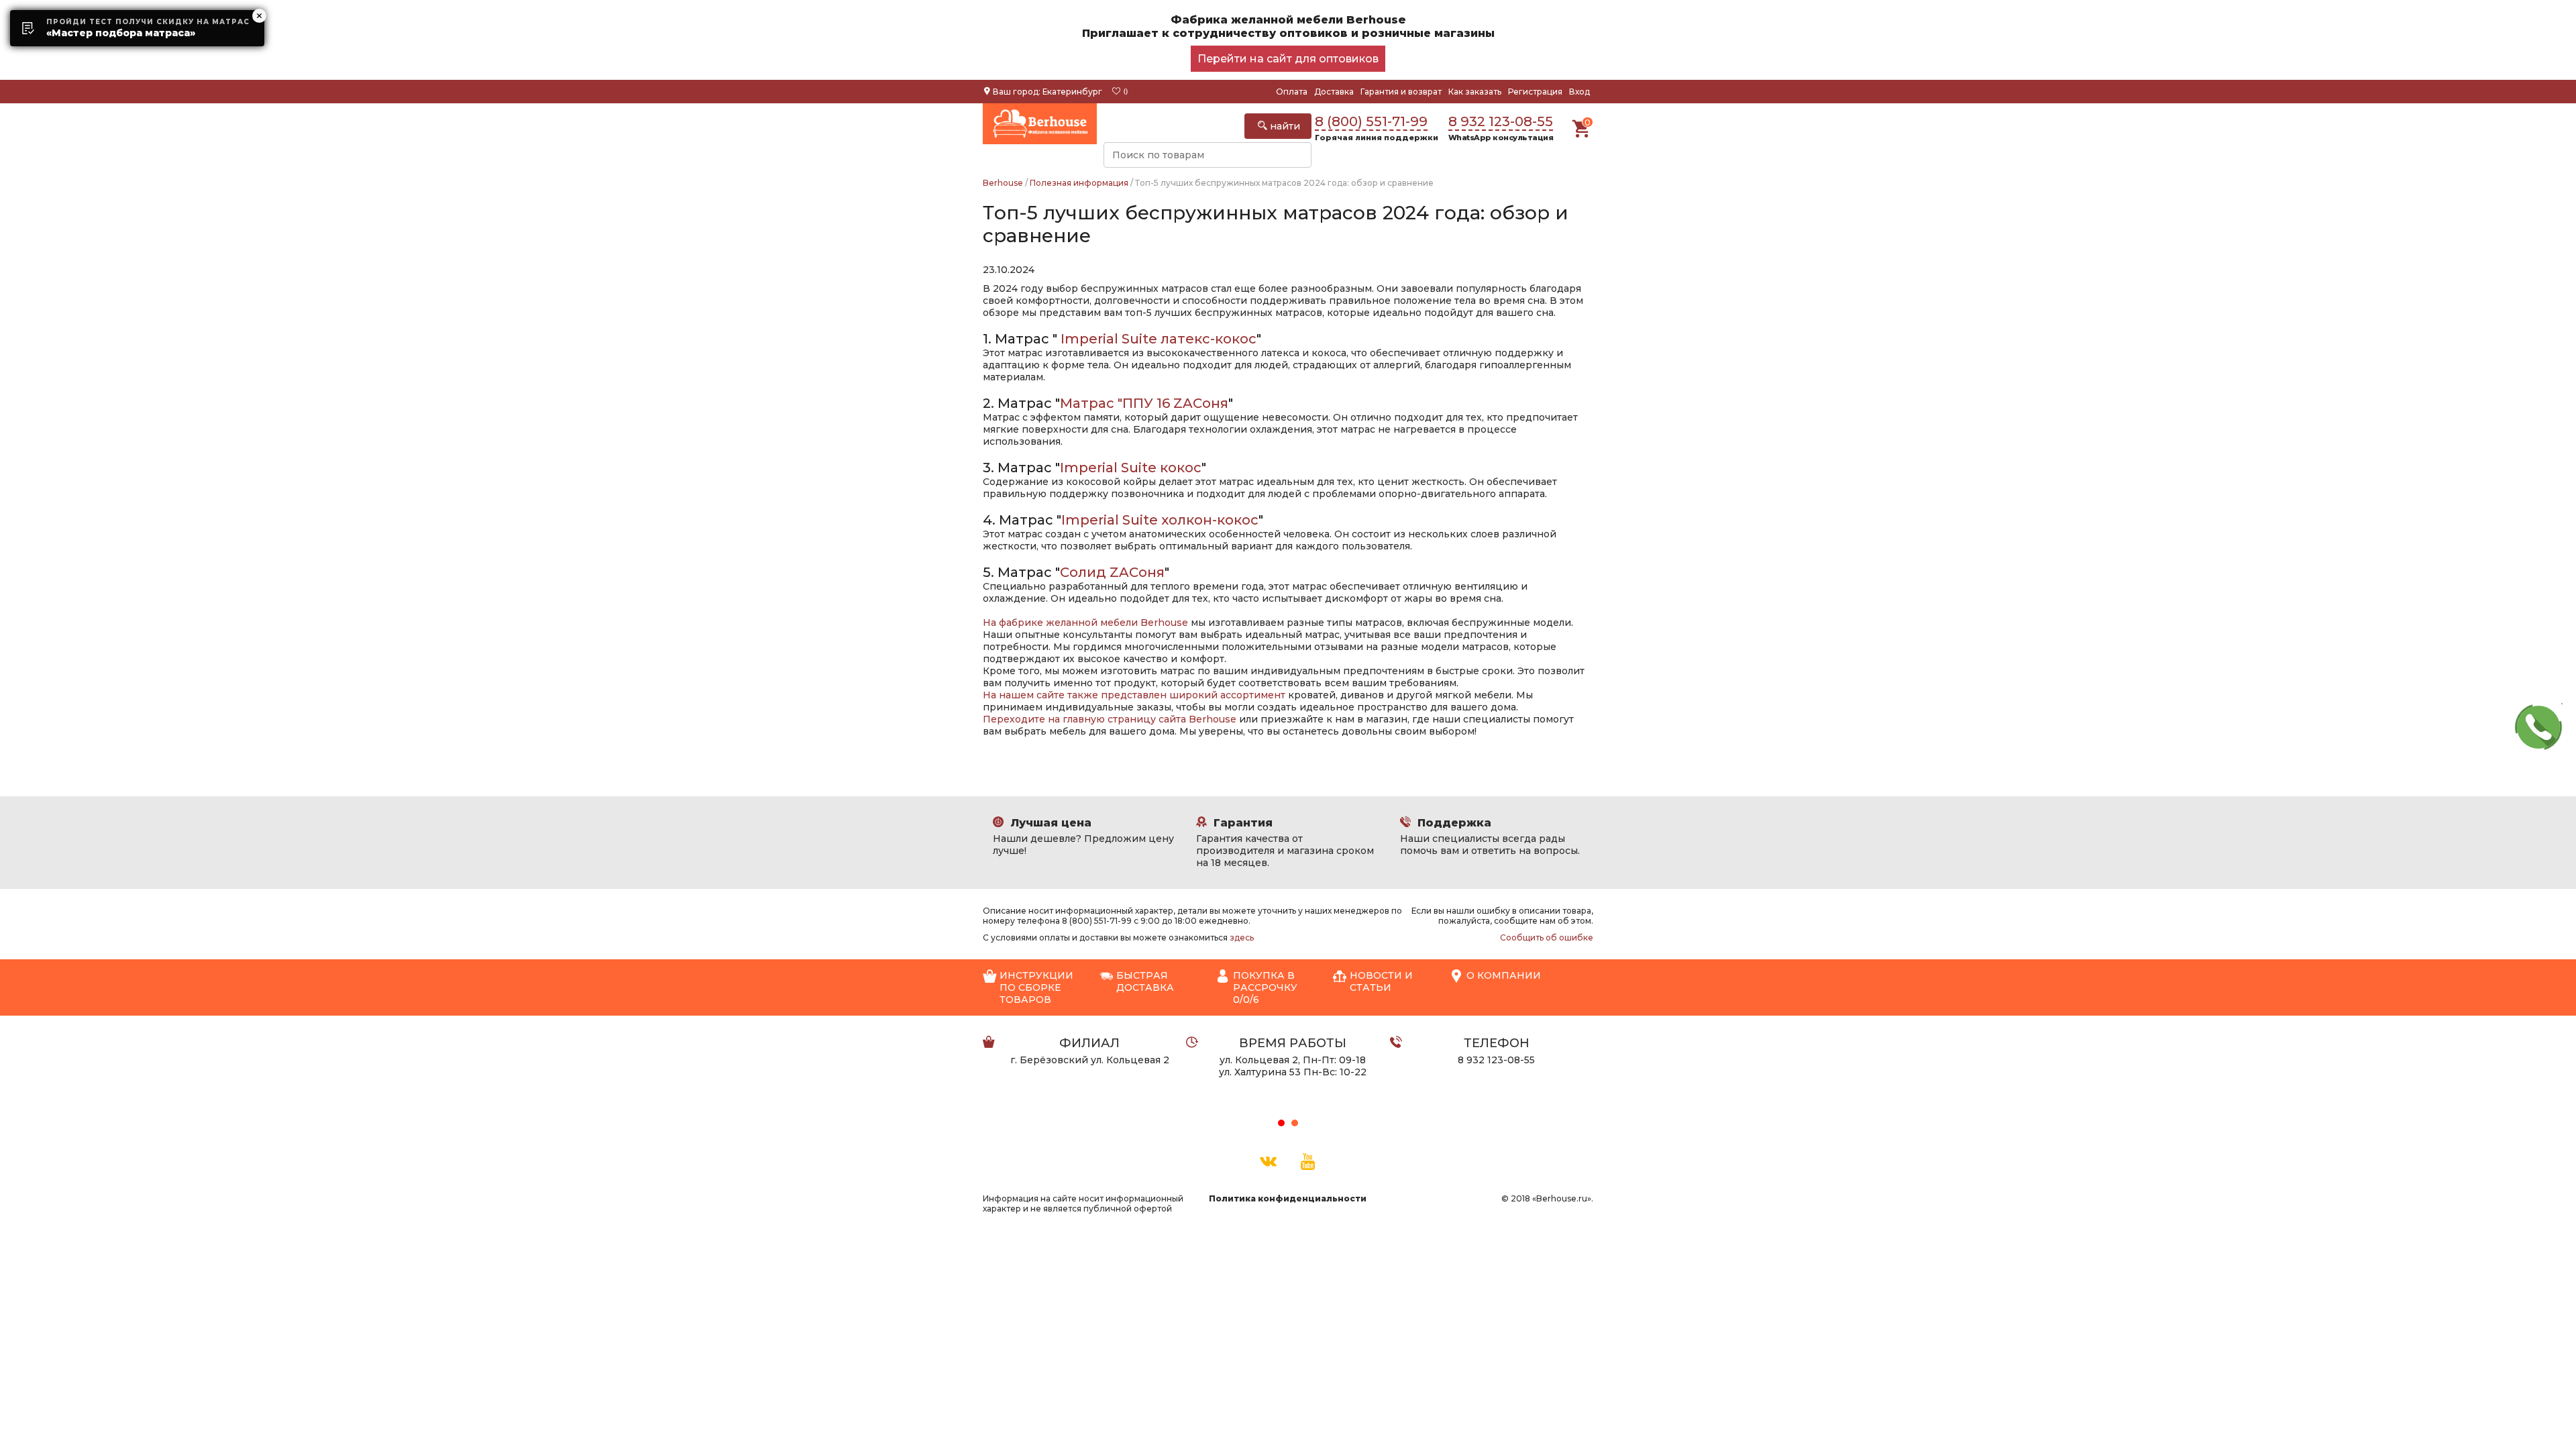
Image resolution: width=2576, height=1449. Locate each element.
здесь (1242, 937)
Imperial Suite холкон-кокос (1160, 520)
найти (1284, 126)
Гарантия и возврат (1401, 92)
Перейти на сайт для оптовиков (1288, 59)
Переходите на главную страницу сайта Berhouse (1110, 719)
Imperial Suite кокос (1131, 468)
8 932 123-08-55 (1501, 121)
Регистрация (1535, 92)
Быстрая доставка (1145, 981)
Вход (1579, 92)
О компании (1504, 975)
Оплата (1292, 92)
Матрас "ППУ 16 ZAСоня (1144, 403)
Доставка (1334, 92)
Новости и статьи (1381, 981)
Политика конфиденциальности (1288, 1198)
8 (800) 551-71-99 (1371, 121)
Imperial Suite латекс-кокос (1159, 339)
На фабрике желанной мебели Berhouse (1085, 623)
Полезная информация (1079, 183)
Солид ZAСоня (1112, 572)
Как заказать (1475, 92)
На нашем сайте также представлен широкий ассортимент (1134, 695)
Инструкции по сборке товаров (1036, 987)
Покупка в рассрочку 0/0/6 (1265, 987)
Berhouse (1003, 183)
